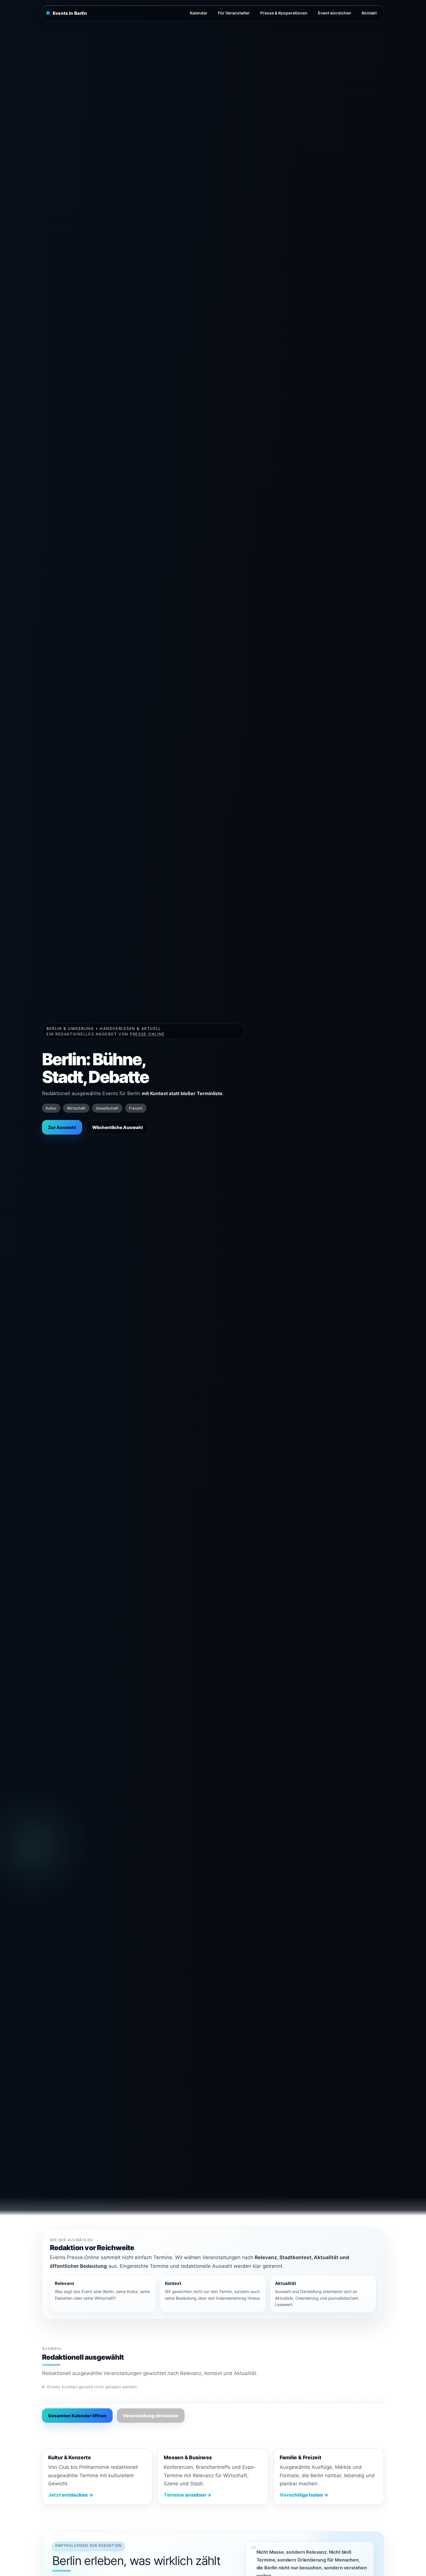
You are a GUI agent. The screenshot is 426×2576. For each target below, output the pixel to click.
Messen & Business (188, 2457)
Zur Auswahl (62, 1127)
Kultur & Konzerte (69, 2457)
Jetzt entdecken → (71, 2495)
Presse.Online (147, 1034)
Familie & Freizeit (301, 2457)
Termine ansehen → (188, 2495)
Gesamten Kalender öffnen (77, 2416)
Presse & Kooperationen (284, 13)
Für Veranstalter (234, 13)
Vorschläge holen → (304, 2495)
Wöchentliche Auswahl (117, 1127)
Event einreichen (335, 13)
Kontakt (369, 13)
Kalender (199, 13)
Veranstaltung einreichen (151, 2416)
